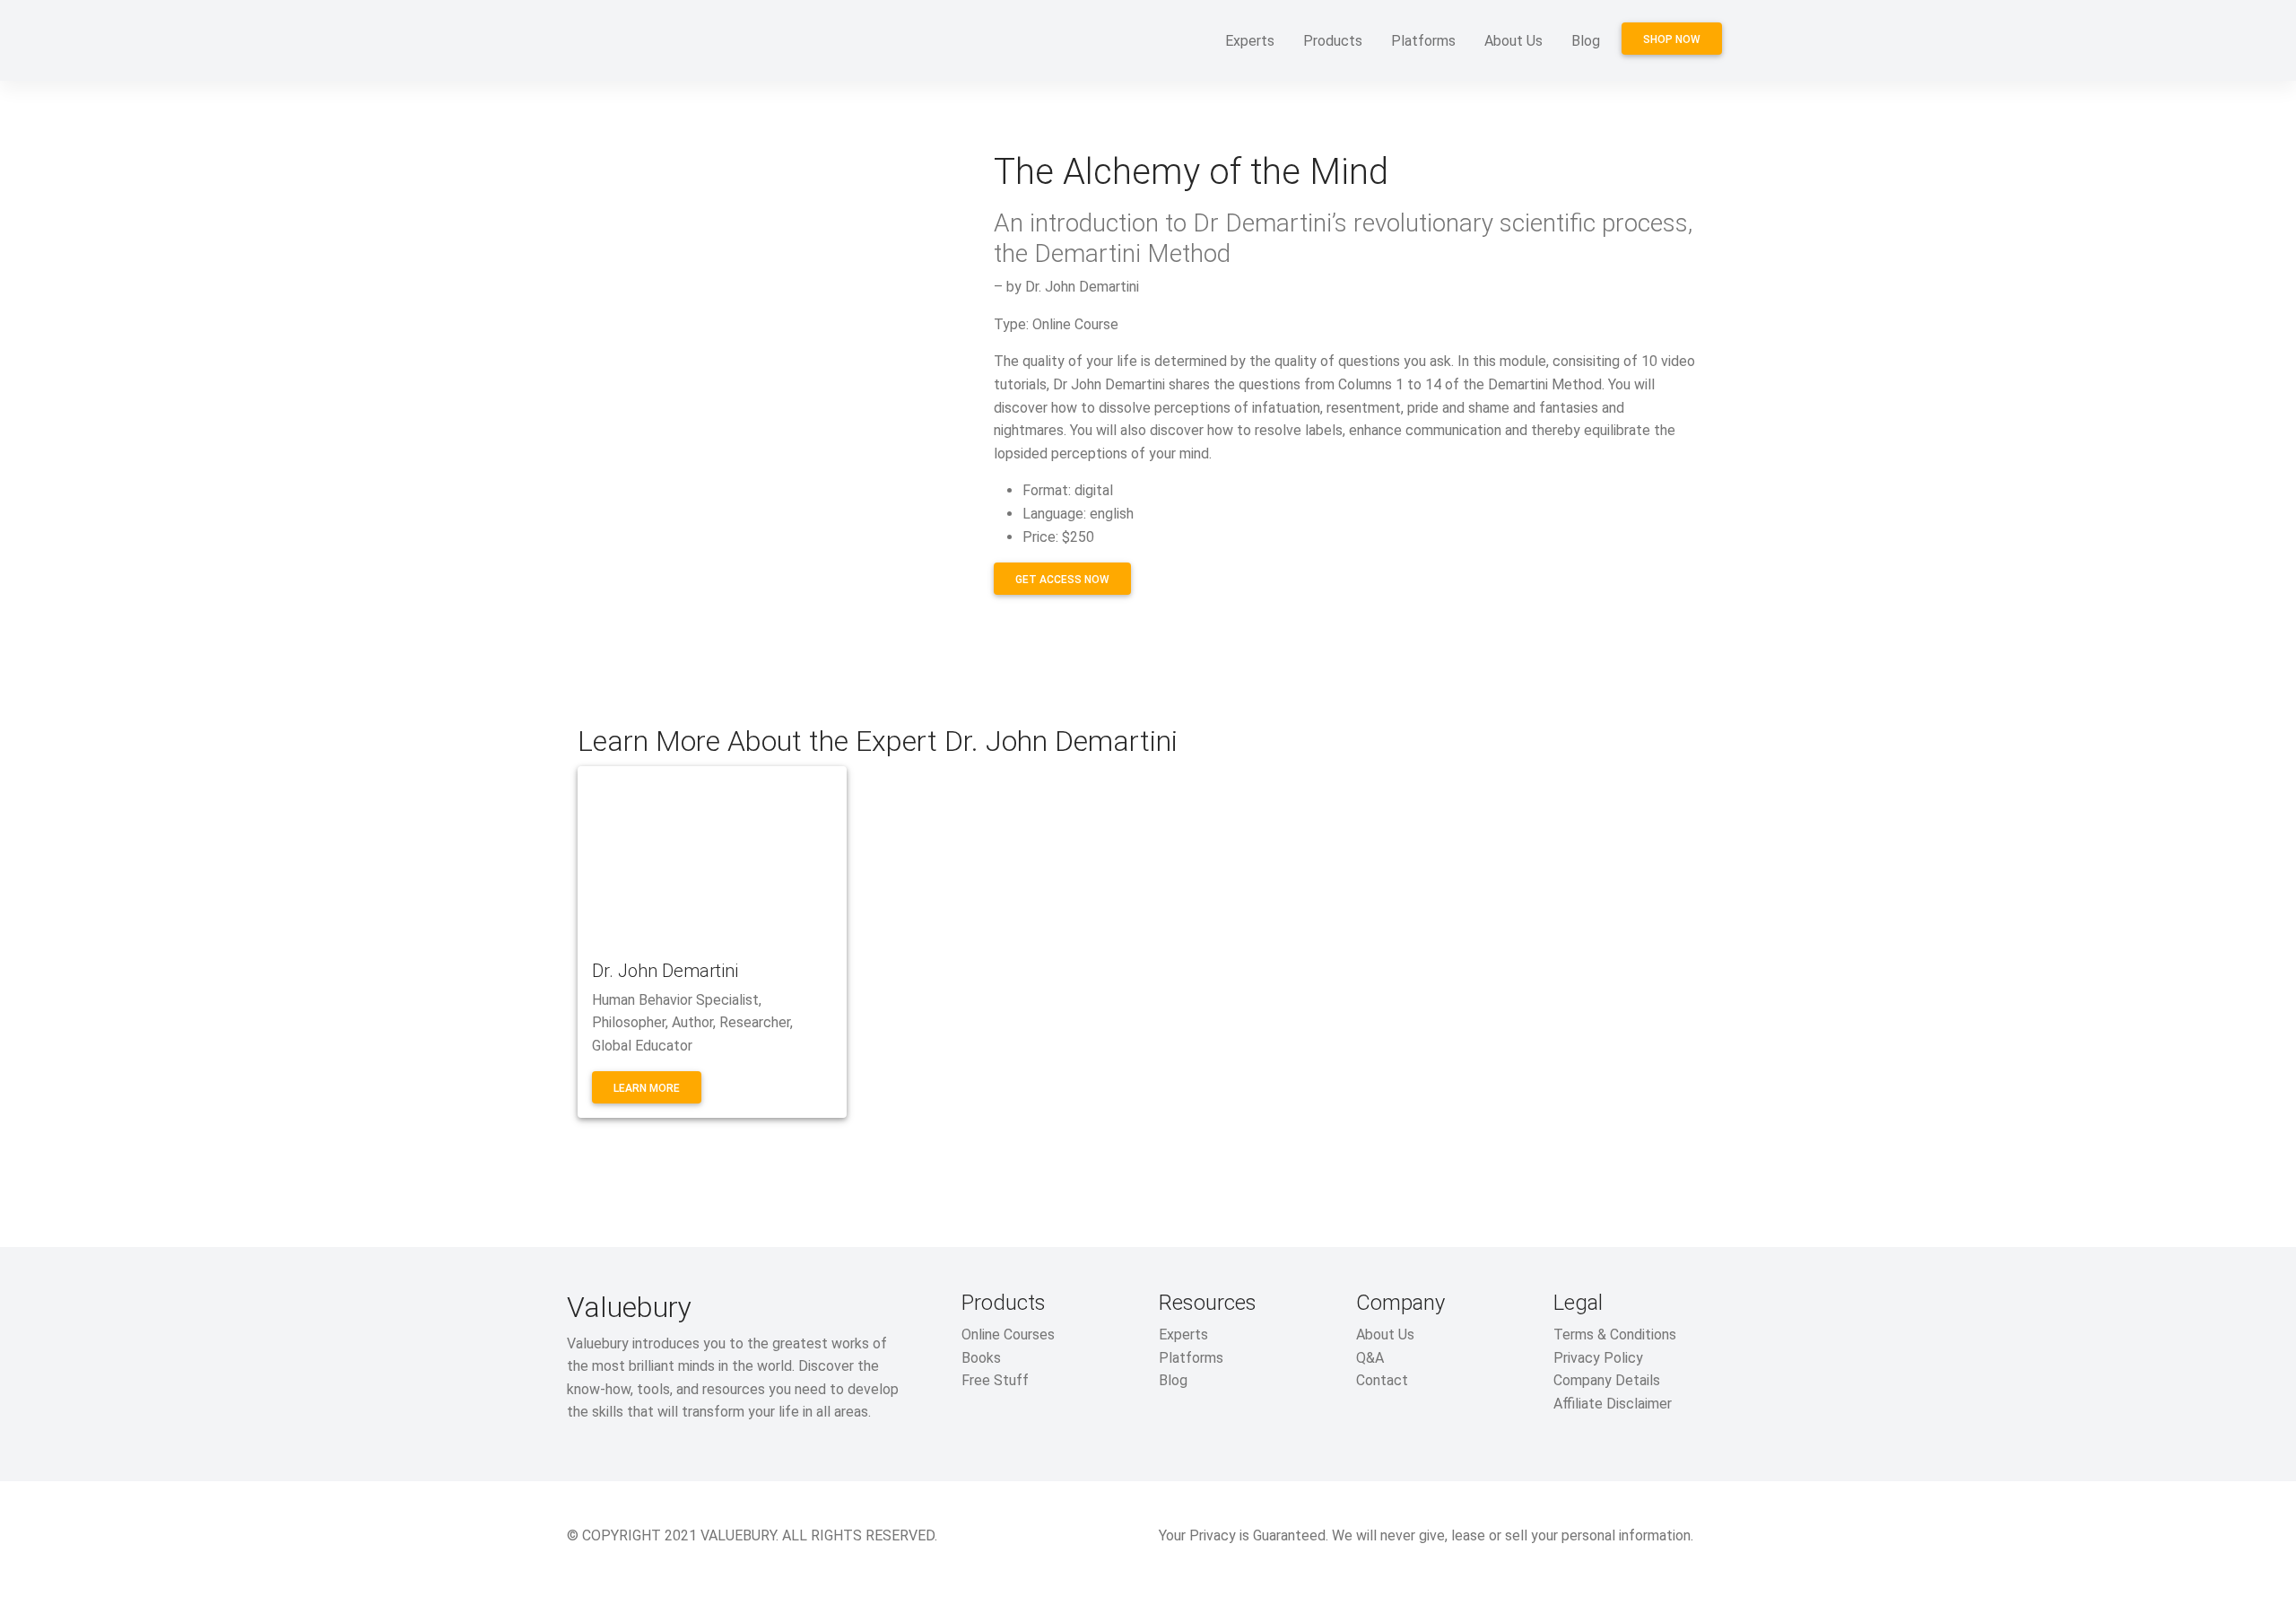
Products (1333, 41)
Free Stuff (995, 1380)
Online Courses (1008, 1335)
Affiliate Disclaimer (1613, 1404)
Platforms (1423, 41)
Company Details (1607, 1380)
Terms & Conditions (1615, 1335)
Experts (1250, 41)
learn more (647, 1088)
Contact (1382, 1380)
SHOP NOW (1672, 39)
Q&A (1370, 1358)
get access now (1062, 580)
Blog (1586, 41)
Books (981, 1358)
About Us (1513, 41)
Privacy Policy (1598, 1358)
